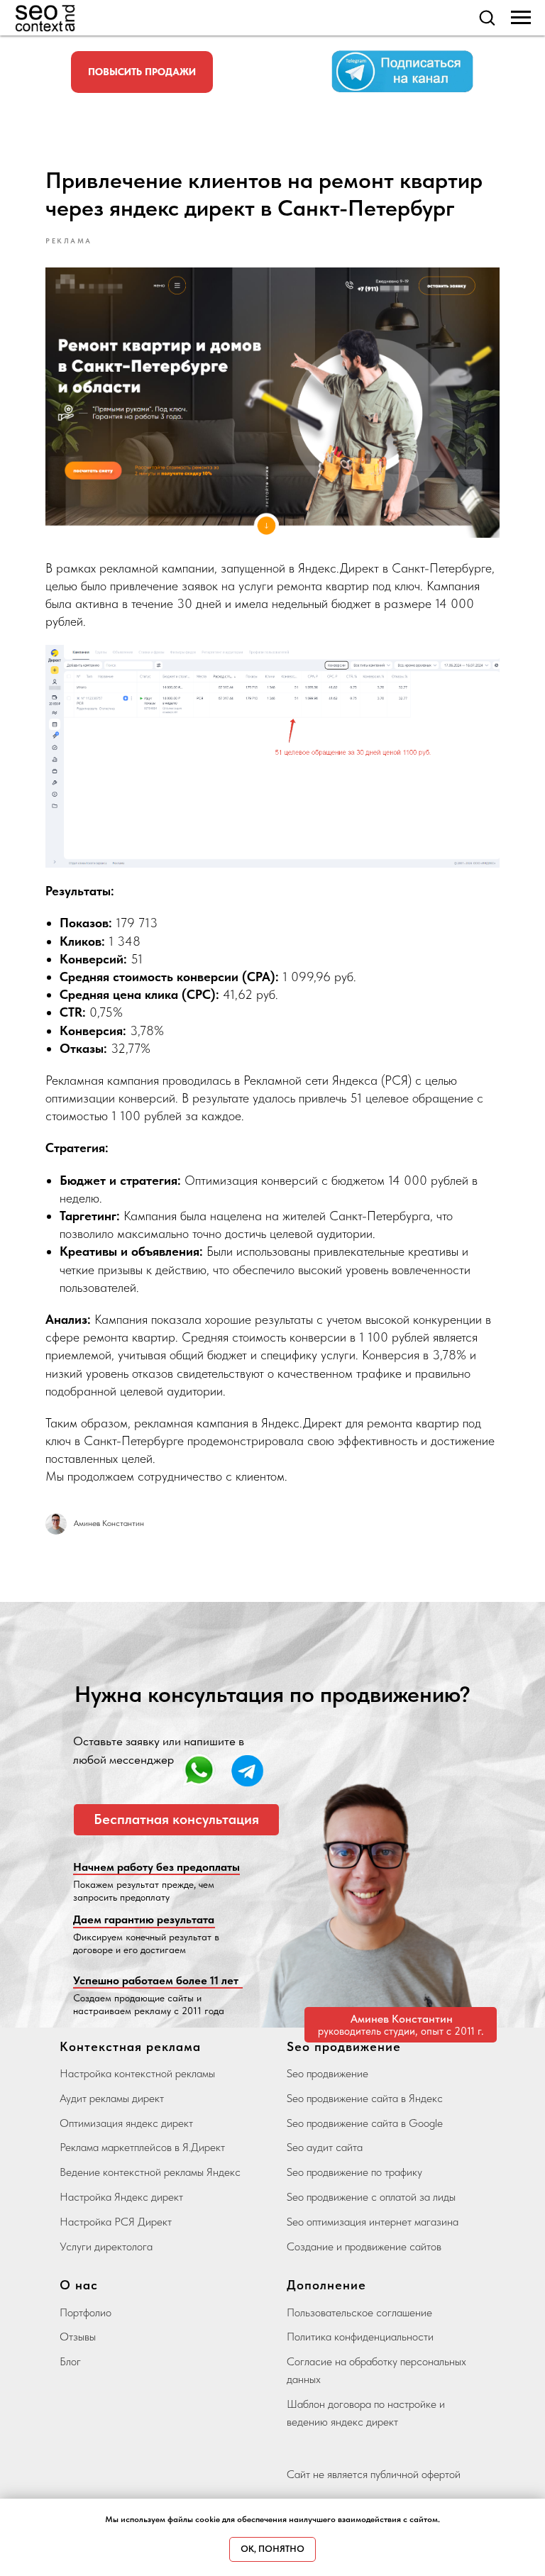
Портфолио (86, 2312)
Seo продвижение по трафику (354, 2172)
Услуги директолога (106, 2246)
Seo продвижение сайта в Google (365, 2123)
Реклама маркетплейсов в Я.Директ (142, 2147)
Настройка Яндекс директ (121, 2197)
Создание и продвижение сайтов (364, 2246)
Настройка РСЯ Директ (116, 2222)
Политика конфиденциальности (360, 2337)
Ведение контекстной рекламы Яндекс (150, 2172)
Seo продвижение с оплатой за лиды (371, 2197)
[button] (487, 17)
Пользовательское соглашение (359, 2312)
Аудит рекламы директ (112, 2098)
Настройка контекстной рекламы (137, 2073)
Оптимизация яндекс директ (126, 2123)
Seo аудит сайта (325, 2147)
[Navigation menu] (521, 18)
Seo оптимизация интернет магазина (373, 2222)
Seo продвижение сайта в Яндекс (365, 2098)
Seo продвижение (327, 2073)
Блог (70, 2361)
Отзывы (78, 2337)
